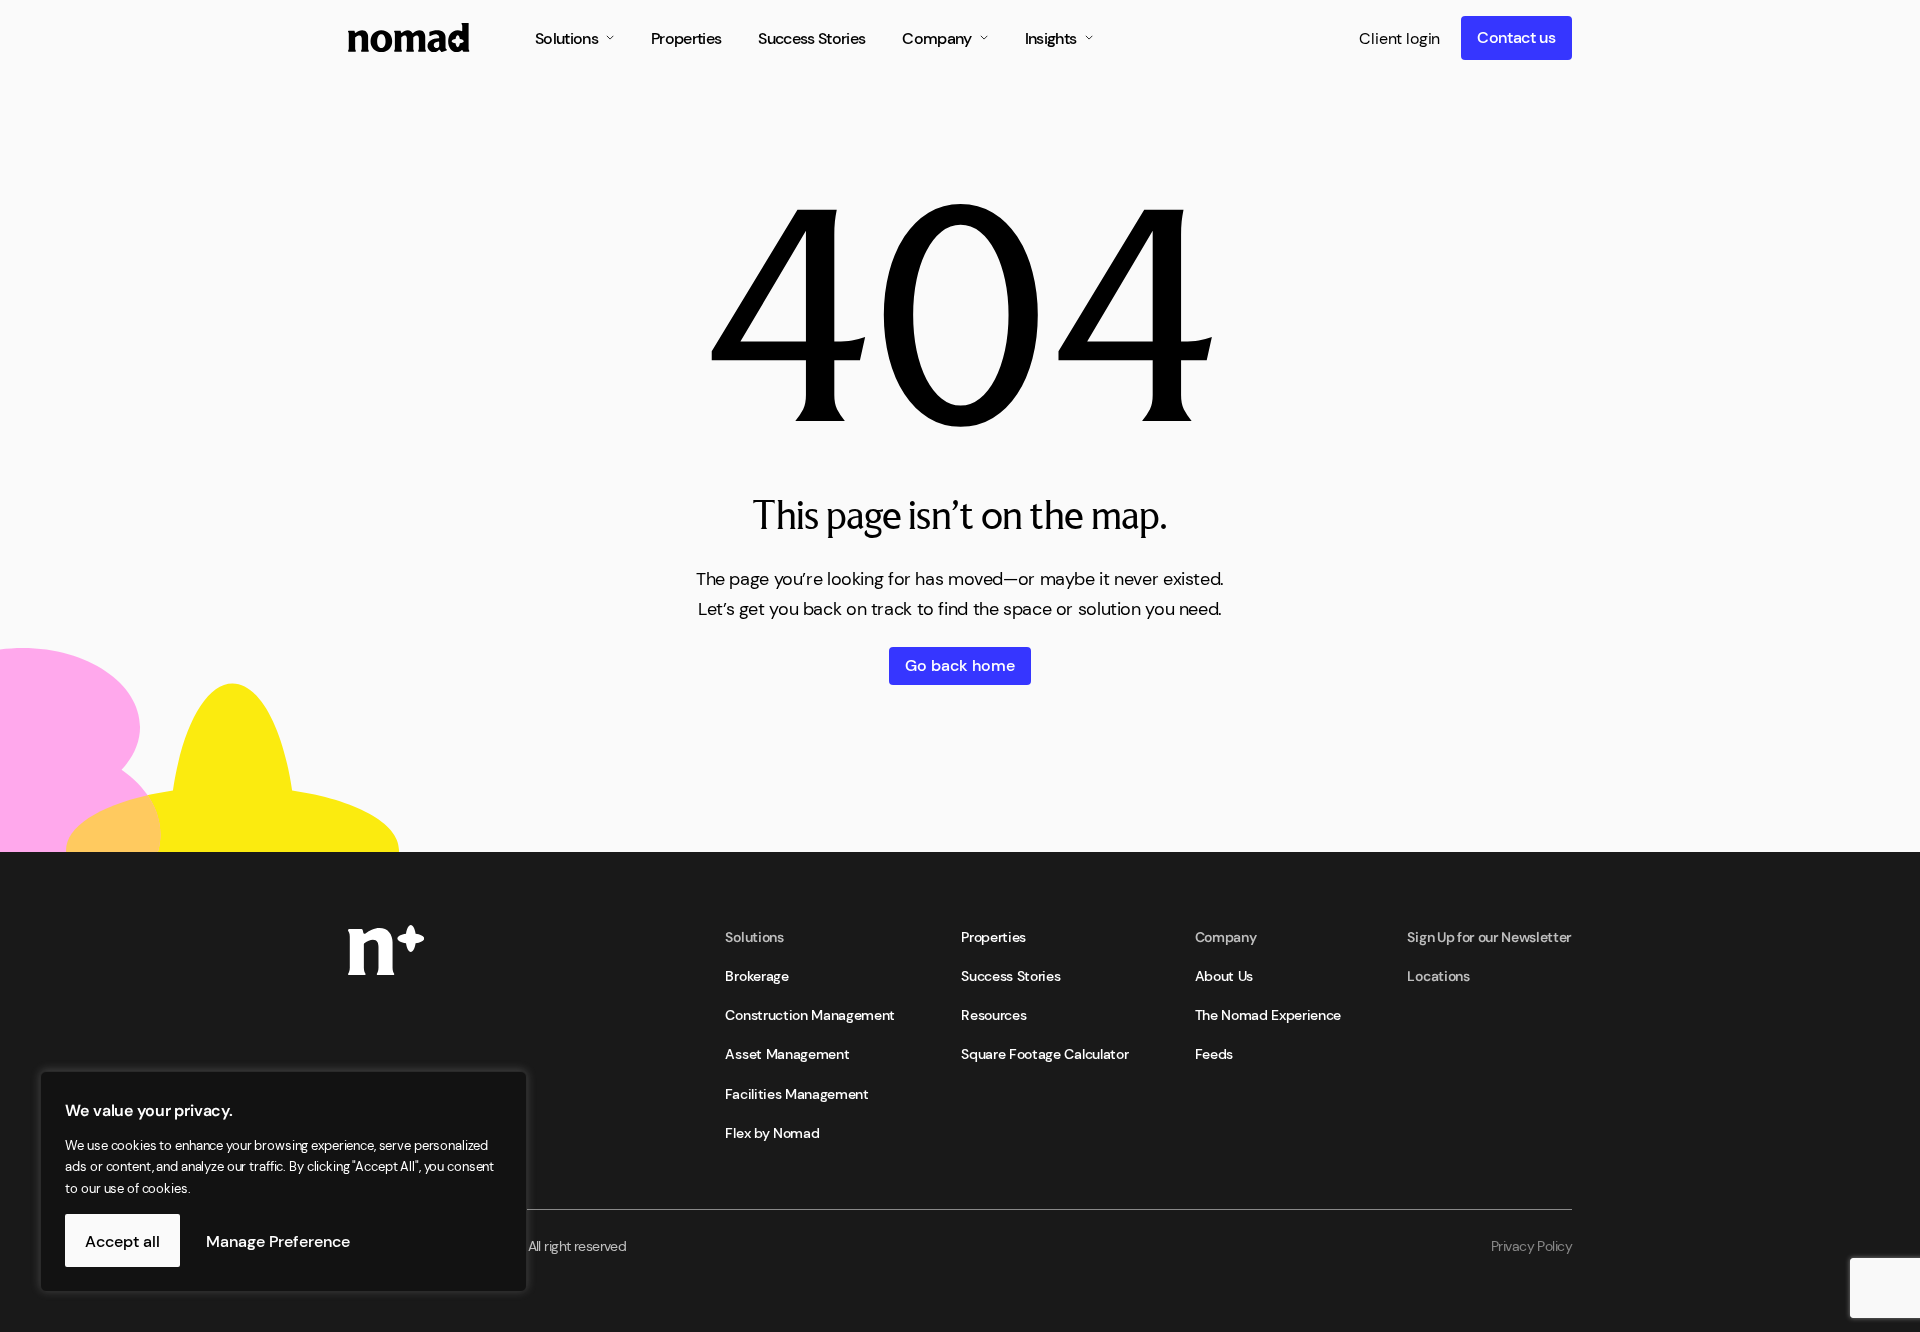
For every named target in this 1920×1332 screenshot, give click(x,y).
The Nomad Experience (1268, 1014)
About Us (1224, 975)
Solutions (754, 936)
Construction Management (810, 1014)
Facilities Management (796, 1093)
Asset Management (787, 1053)
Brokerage (756, 975)
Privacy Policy (1531, 1245)
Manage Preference (278, 1240)
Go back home (960, 664)
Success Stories (1010, 975)
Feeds (1214, 1053)
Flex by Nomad (772, 1132)
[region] (260, 1181)
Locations (1438, 975)
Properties (993, 936)
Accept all (122, 1240)
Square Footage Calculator (1044, 1053)
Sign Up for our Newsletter (1489, 936)
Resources (993, 1014)
